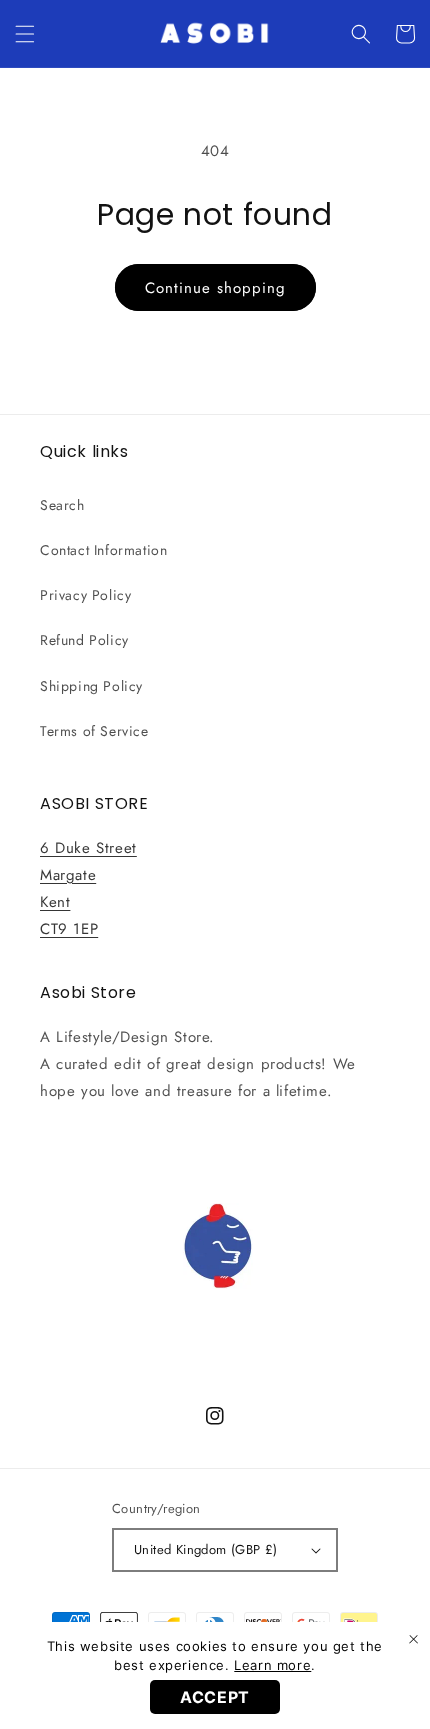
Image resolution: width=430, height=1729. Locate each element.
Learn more (272, 1665)
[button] (25, 34)
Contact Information (103, 550)
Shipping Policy (91, 686)
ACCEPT (215, 1697)
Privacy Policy (85, 595)
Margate (68, 875)
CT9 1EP (69, 929)
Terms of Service (94, 731)
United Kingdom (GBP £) (206, 1549)
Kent (55, 902)
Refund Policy (84, 640)
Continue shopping (215, 288)
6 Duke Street (88, 848)
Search (62, 505)
